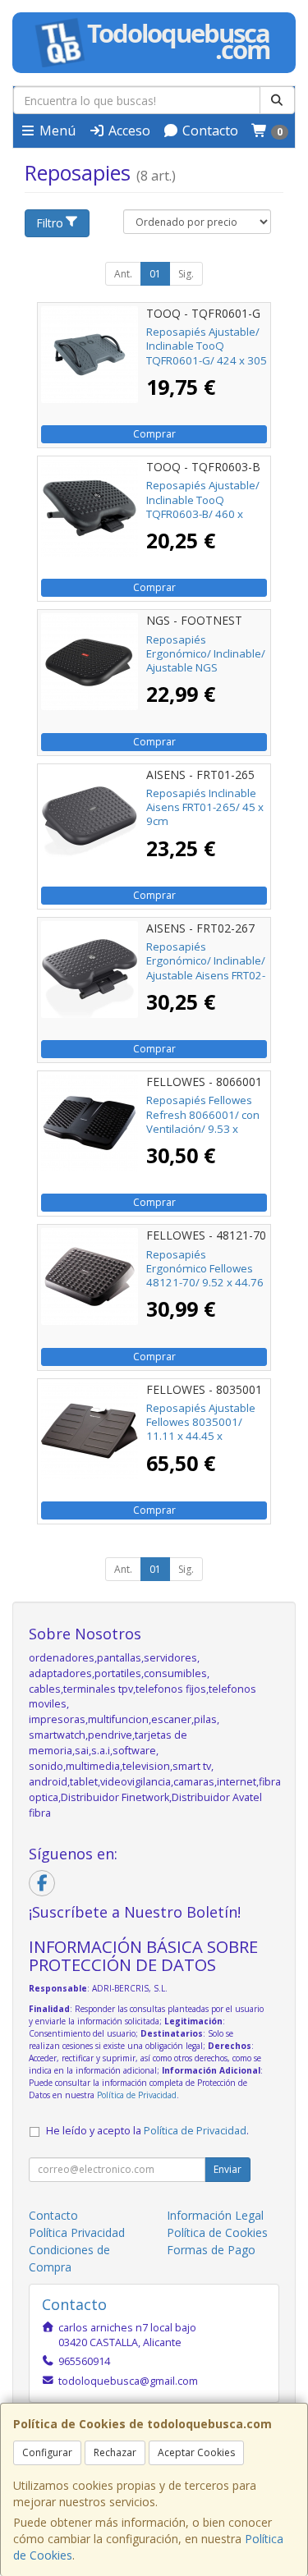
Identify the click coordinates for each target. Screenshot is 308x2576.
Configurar (47, 2452)
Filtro (50, 223)
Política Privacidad (77, 2232)
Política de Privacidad (137, 2095)
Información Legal (215, 2215)
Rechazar (115, 2452)
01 (155, 274)
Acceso (128, 131)
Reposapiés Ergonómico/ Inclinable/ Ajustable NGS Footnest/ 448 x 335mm (206, 668)
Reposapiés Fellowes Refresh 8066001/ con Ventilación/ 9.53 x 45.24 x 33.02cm (203, 1121)
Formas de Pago (211, 2250)
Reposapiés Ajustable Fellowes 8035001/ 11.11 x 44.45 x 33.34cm (201, 1429)
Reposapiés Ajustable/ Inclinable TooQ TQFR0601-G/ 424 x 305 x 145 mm (207, 353)
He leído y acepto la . (147, 2131)
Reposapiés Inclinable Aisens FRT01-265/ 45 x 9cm (205, 807)
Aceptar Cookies (196, 2452)
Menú (56, 131)
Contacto (209, 131)
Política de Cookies (217, 2232)
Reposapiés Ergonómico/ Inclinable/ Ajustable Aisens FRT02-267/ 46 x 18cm (206, 968)
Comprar (154, 434)
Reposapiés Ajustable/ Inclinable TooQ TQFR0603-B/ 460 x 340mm (203, 506)
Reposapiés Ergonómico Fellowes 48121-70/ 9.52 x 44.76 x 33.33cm (205, 1276)
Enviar (228, 2169)
